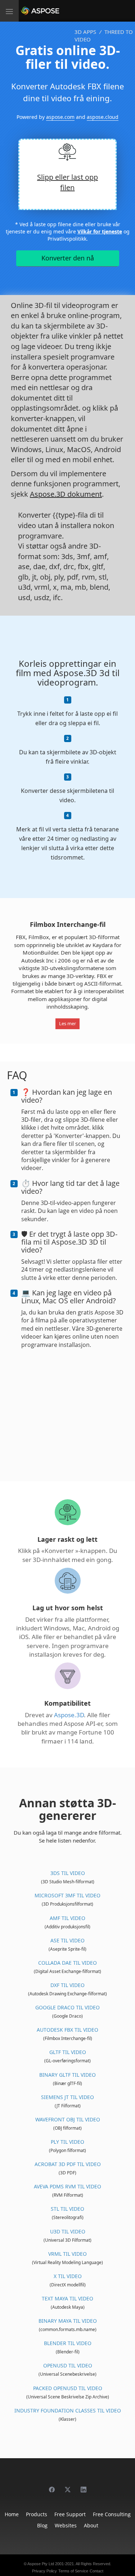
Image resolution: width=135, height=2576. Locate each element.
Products (37, 2514)
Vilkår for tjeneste (100, 231)
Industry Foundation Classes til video (68, 2410)
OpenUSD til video (68, 2365)
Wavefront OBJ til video (68, 2119)
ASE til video (67, 1940)
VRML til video (67, 2254)
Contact (96, 2571)
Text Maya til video (67, 2298)
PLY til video (67, 2142)
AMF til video (67, 1918)
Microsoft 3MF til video (67, 1895)
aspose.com (60, 117)
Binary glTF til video (67, 2075)
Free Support (70, 2514)
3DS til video (68, 1873)
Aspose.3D (69, 1715)
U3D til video (68, 2231)
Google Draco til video (67, 2007)
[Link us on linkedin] (84, 2486)
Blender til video (68, 2343)
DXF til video (67, 1985)
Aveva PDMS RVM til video (67, 2186)
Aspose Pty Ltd (41, 2564)
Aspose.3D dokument (66, 494)
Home (12, 2514)
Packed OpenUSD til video (68, 2388)
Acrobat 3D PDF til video (68, 2164)
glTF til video (68, 2052)
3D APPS (85, 32)
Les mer (67, 1023)
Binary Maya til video (68, 2321)
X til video (68, 2276)
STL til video (67, 2209)
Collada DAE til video (67, 1963)
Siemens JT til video (67, 2097)
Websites (66, 2525)
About (91, 2525)
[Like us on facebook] (52, 2486)
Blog (42, 2525)
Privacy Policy (44, 2571)
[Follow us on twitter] (68, 2486)
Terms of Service (73, 2571)
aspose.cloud (103, 117)
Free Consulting (112, 2514)
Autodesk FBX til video (67, 2030)
